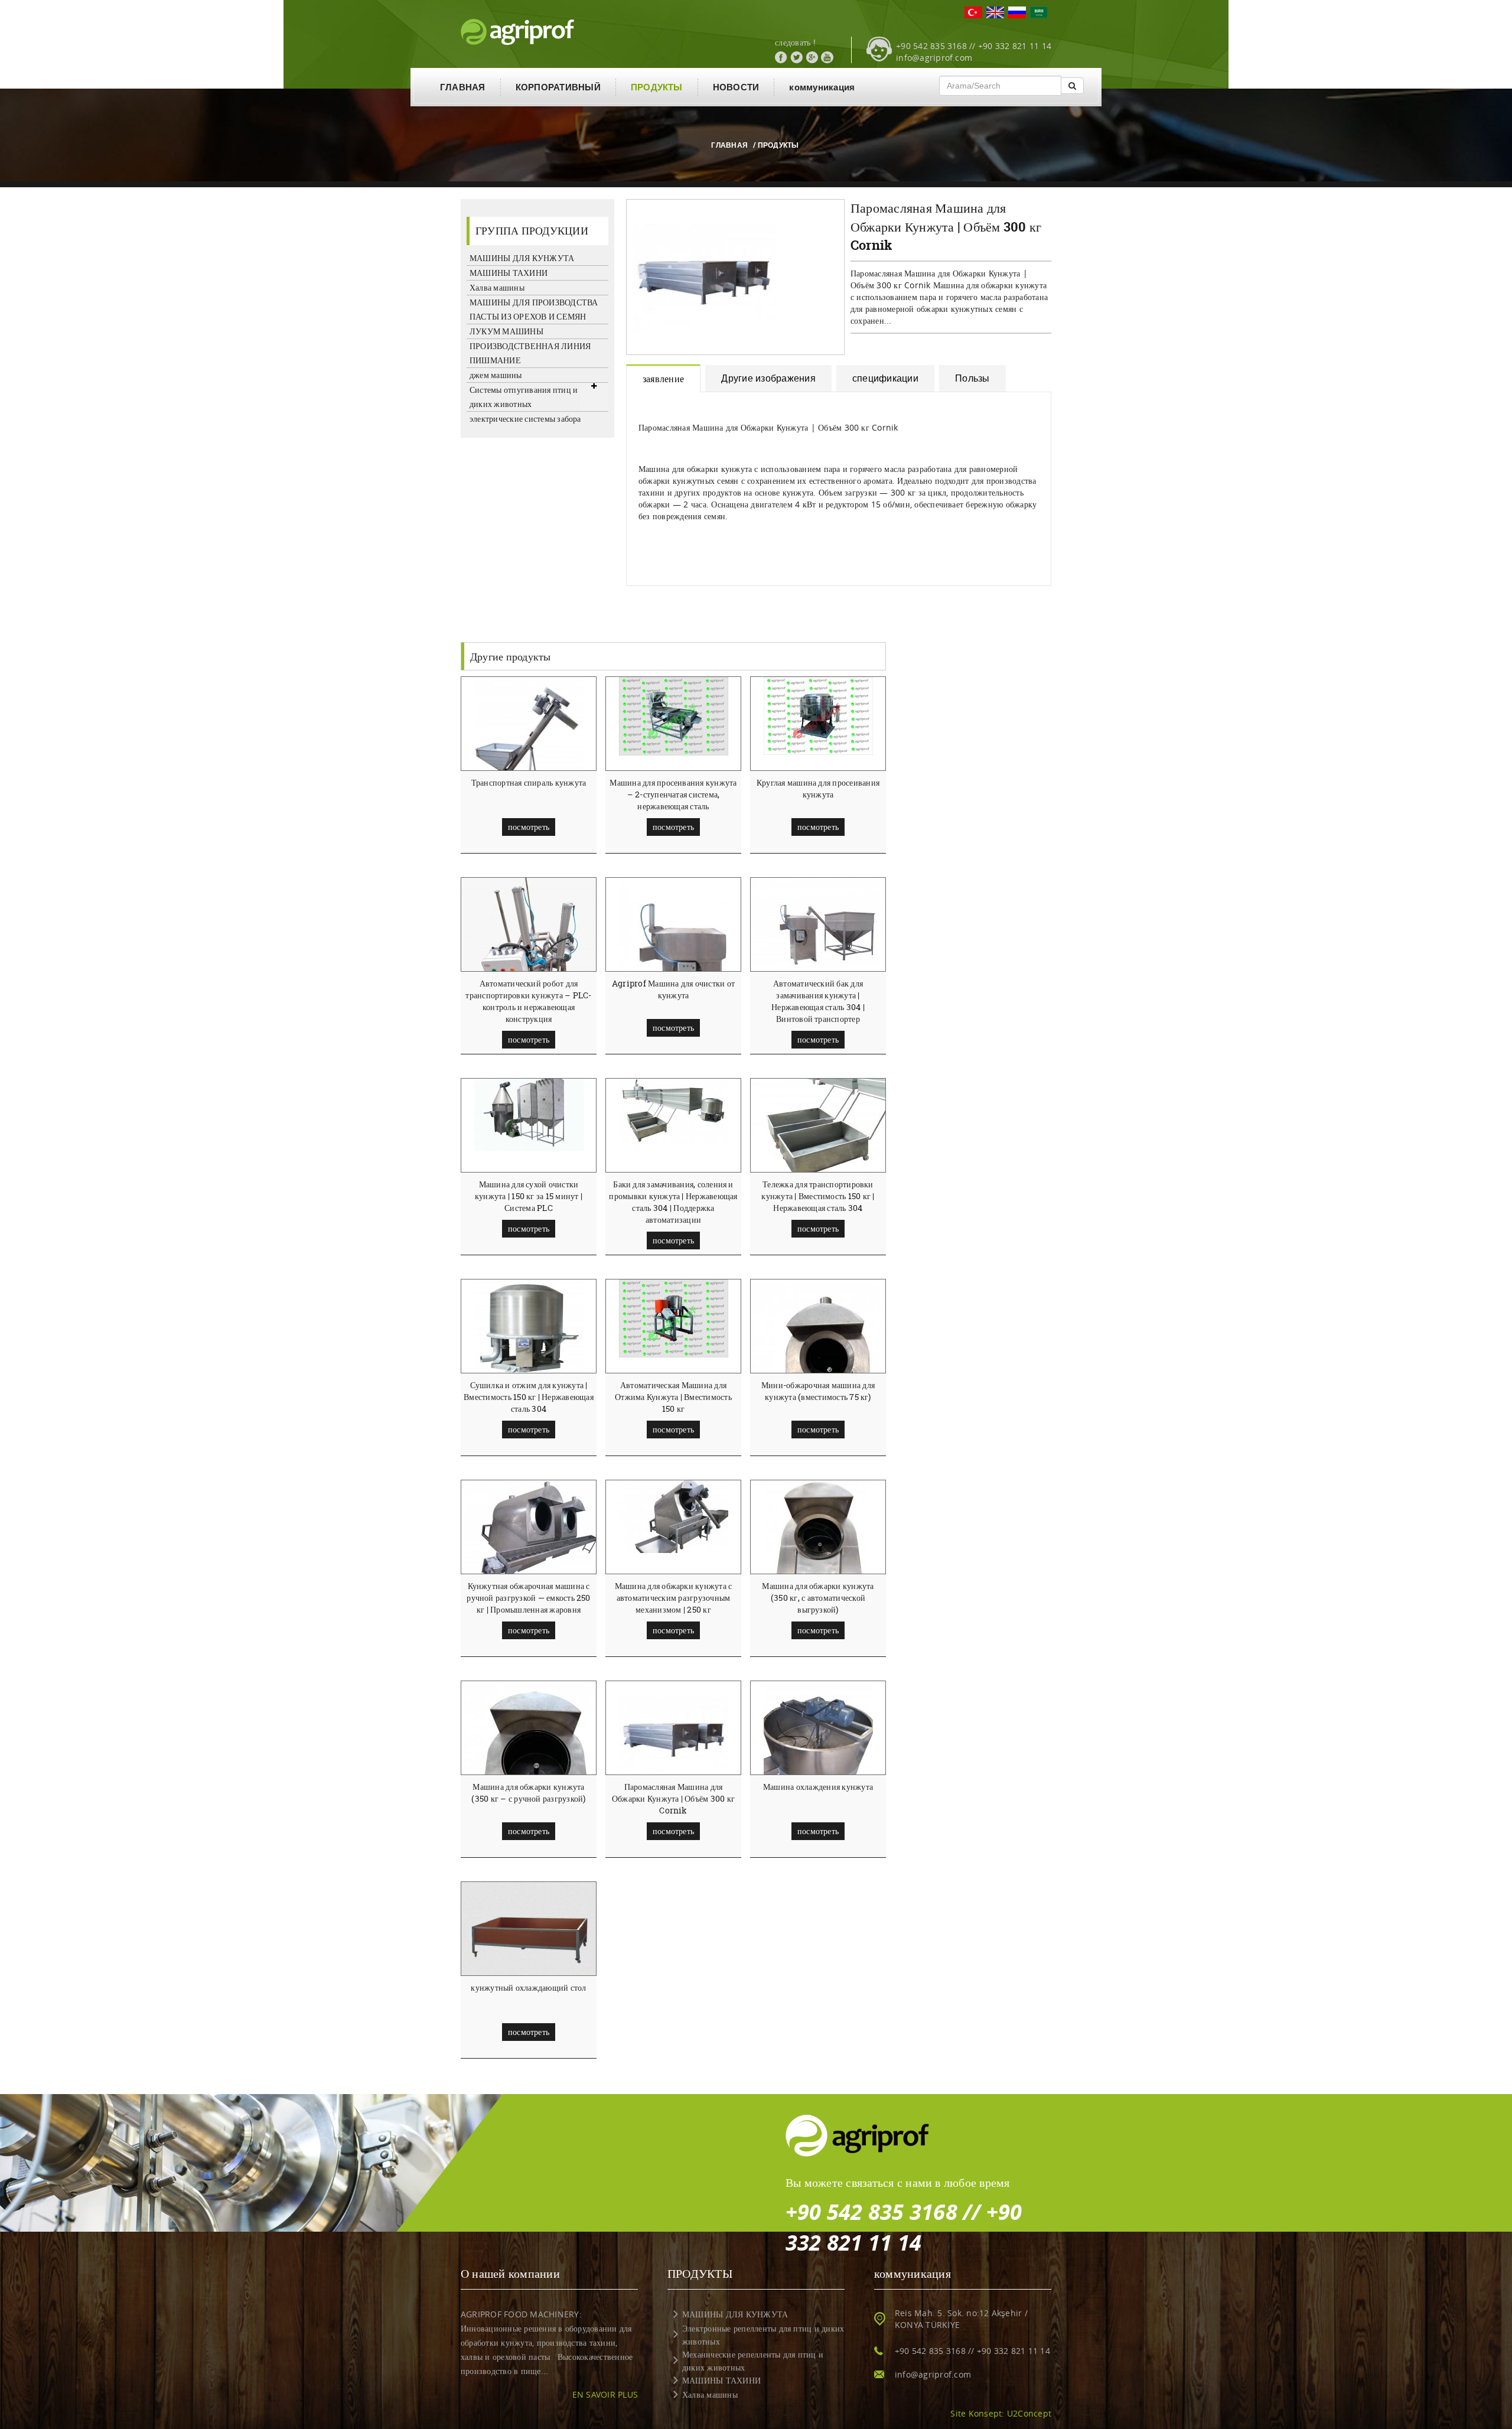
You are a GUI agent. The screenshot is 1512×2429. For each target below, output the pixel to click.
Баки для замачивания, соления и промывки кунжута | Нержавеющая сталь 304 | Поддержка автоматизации (673, 1202)
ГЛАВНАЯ (463, 87)
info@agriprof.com (934, 58)
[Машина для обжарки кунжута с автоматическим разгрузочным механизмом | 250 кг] (674, 1516)
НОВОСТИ (736, 87)
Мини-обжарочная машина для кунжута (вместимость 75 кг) (818, 1391)
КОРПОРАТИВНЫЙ (558, 87)
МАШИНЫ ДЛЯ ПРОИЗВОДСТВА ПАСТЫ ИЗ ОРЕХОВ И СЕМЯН (534, 309)
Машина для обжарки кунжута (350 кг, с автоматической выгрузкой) (818, 1598)
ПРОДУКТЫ (657, 87)
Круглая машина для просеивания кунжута (818, 788)
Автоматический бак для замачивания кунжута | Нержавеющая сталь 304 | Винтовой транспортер (818, 1001)
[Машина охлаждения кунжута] (818, 1753)
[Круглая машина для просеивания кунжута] (818, 715)
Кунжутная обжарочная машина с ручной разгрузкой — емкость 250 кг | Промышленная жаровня (528, 1598)
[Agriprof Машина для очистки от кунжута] (674, 959)
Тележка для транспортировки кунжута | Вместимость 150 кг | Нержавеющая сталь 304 (818, 1196)
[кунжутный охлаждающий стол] (529, 1933)
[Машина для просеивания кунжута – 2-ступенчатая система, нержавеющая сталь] (674, 715)
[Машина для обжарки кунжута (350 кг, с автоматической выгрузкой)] (818, 1552)
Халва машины (497, 287)
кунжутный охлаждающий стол (528, 1987)
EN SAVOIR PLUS (605, 2394)
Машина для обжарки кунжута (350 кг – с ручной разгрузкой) (528, 1793)
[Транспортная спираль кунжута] (529, 749)
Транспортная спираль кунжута (529, 782)
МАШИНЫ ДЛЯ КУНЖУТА (522, 258)
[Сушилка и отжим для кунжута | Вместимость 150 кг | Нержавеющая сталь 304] (529, 1329)
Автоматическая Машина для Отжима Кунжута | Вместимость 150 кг (673, 1397)
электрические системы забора (525, 419)
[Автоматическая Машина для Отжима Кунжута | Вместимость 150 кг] (674, 1318)
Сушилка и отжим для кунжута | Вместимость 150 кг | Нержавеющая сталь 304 (529, 1397)
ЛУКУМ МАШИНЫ (506, 331)
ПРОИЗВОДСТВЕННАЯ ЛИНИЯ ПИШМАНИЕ (530, 353)
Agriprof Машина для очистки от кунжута (673, 989)
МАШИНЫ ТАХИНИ (509, 273)
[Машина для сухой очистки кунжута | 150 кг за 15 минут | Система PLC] (529, 1114)
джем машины (496, 375)
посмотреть (529, 827)
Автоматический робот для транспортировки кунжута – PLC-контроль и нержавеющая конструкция (528, 1001)
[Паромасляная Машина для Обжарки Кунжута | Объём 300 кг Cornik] (674, 1735)
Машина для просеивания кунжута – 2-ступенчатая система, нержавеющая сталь (673, 794)
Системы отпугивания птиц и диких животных (524, 397)
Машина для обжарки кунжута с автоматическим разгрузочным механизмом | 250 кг (674, 1598)
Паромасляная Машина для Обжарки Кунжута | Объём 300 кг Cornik (673, 1798)
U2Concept (1029, 2413)
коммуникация (822, 87)
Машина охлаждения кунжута (818, 1787)
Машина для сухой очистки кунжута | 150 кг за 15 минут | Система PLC (529, 1196)
